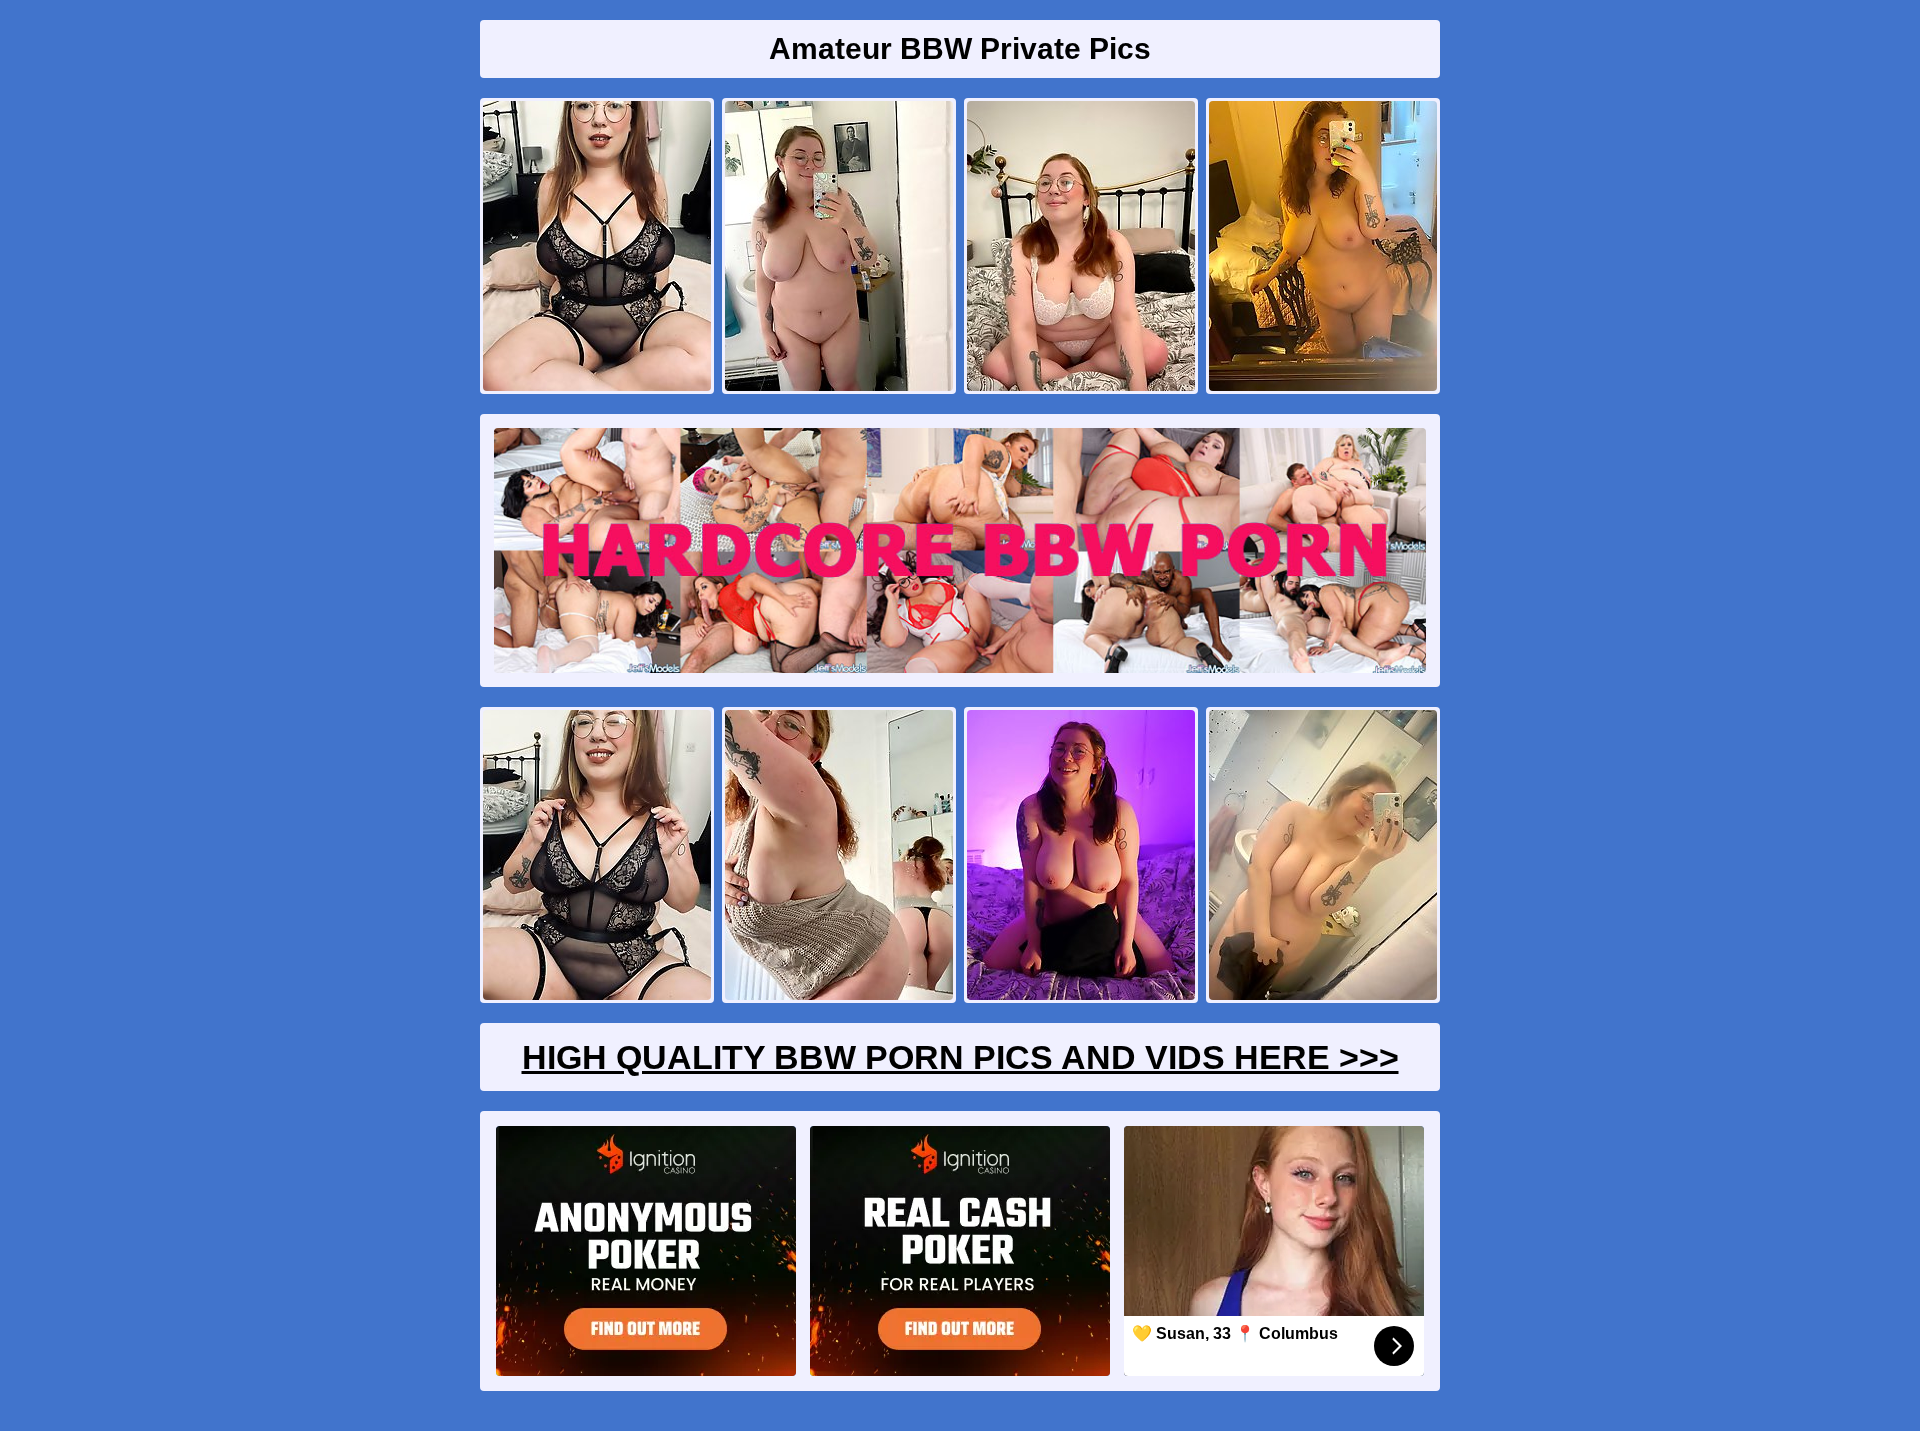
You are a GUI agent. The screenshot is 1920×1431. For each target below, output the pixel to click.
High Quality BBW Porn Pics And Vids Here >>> (960, 1057)
